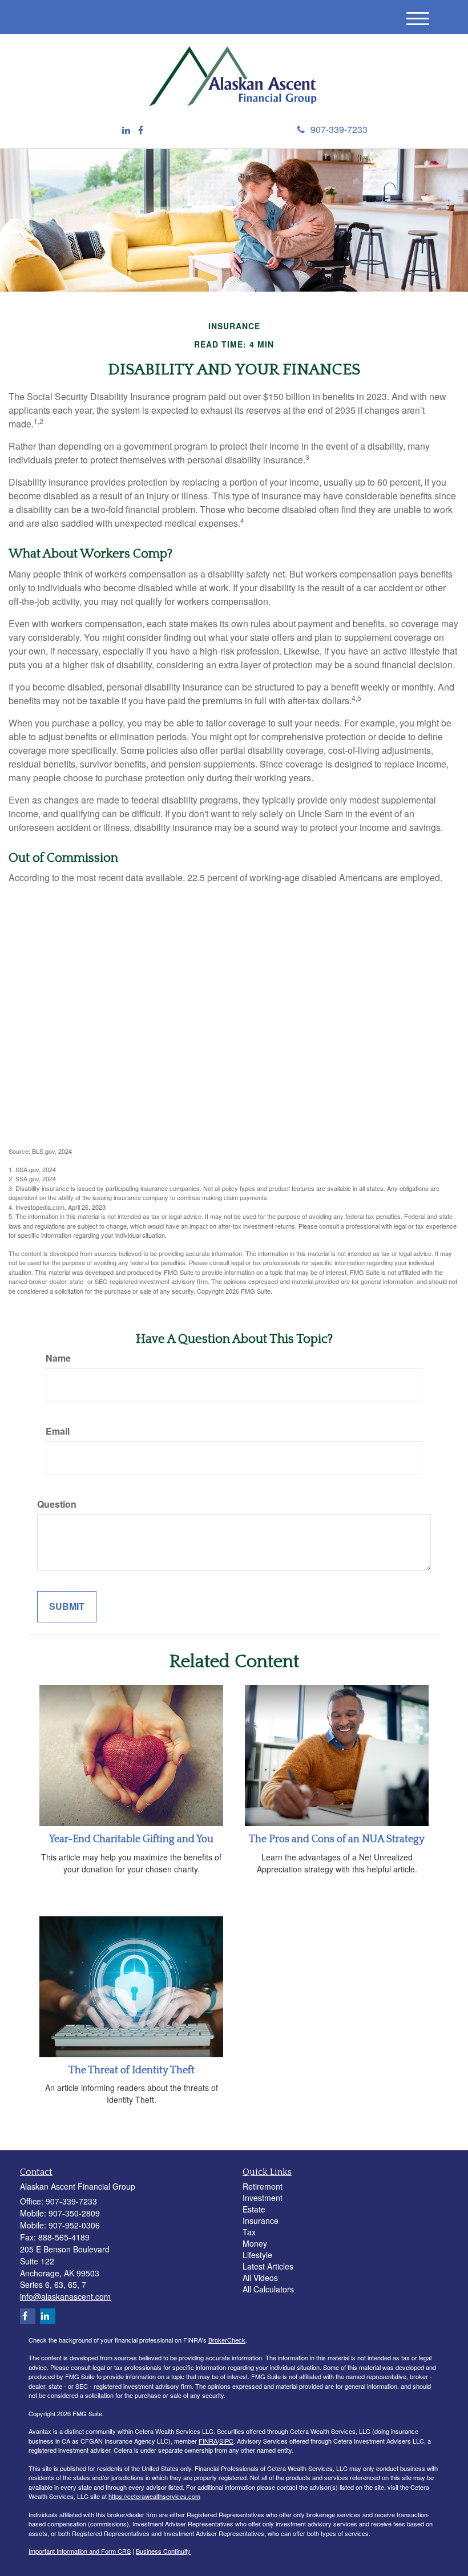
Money (255, 2243)
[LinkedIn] (126, 130)
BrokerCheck (227, 2340)
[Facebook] (141, 130)
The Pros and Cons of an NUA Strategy (337, 1839)
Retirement (263, 2186)
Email (58, 1431)
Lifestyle (257, 2255)
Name (58, 1358)
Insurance (261, 2220)
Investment (263, 2198)
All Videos (260, 2278)
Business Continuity (163, 2551)
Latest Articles (268, 2266)
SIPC (226, 2441)
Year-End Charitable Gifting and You (131, 1839)
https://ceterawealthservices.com (154, 2496)
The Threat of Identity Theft (132, 2070)
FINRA (208, 2441)
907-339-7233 (339, 129)
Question (57, 1504)
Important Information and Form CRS (80, 2551)
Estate (254, 2209)
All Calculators (268, 2289)
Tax (249, 2232)
